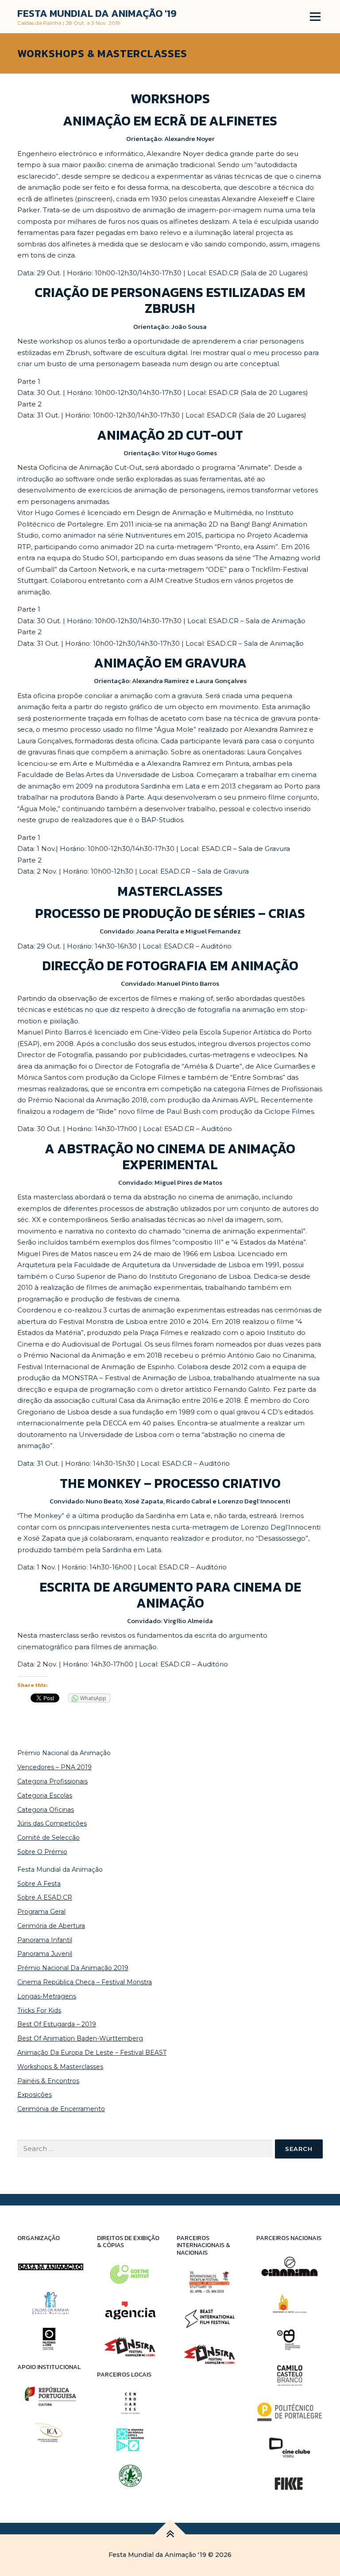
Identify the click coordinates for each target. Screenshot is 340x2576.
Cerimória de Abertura (51, 1926)
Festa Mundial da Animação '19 (97, 13)
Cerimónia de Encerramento (61, 2109)
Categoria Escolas (45, 1795)
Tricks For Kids (39, 2010)
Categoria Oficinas (46, 1810)
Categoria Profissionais (52, 1781)
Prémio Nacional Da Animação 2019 (73, 1968)
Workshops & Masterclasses (60, 2067)
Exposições (35, 2095)
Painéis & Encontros (48, 2081)
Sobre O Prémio (42, 1852)
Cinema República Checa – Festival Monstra (85, 1982)
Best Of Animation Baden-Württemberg (80, 2038)
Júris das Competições (52, 1823)
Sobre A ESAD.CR (45, 1897)
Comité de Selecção (48, 1838)
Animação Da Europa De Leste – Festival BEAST (92, 2053)
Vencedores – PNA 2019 (54, 1767)
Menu (315, 16)
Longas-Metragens (47, 1996)
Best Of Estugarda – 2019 (57, 2024)
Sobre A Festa (39, 1884)
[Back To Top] (170, 2535)
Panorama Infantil (45, 1940)
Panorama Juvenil (45, 1954)
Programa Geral (41, 1912)
